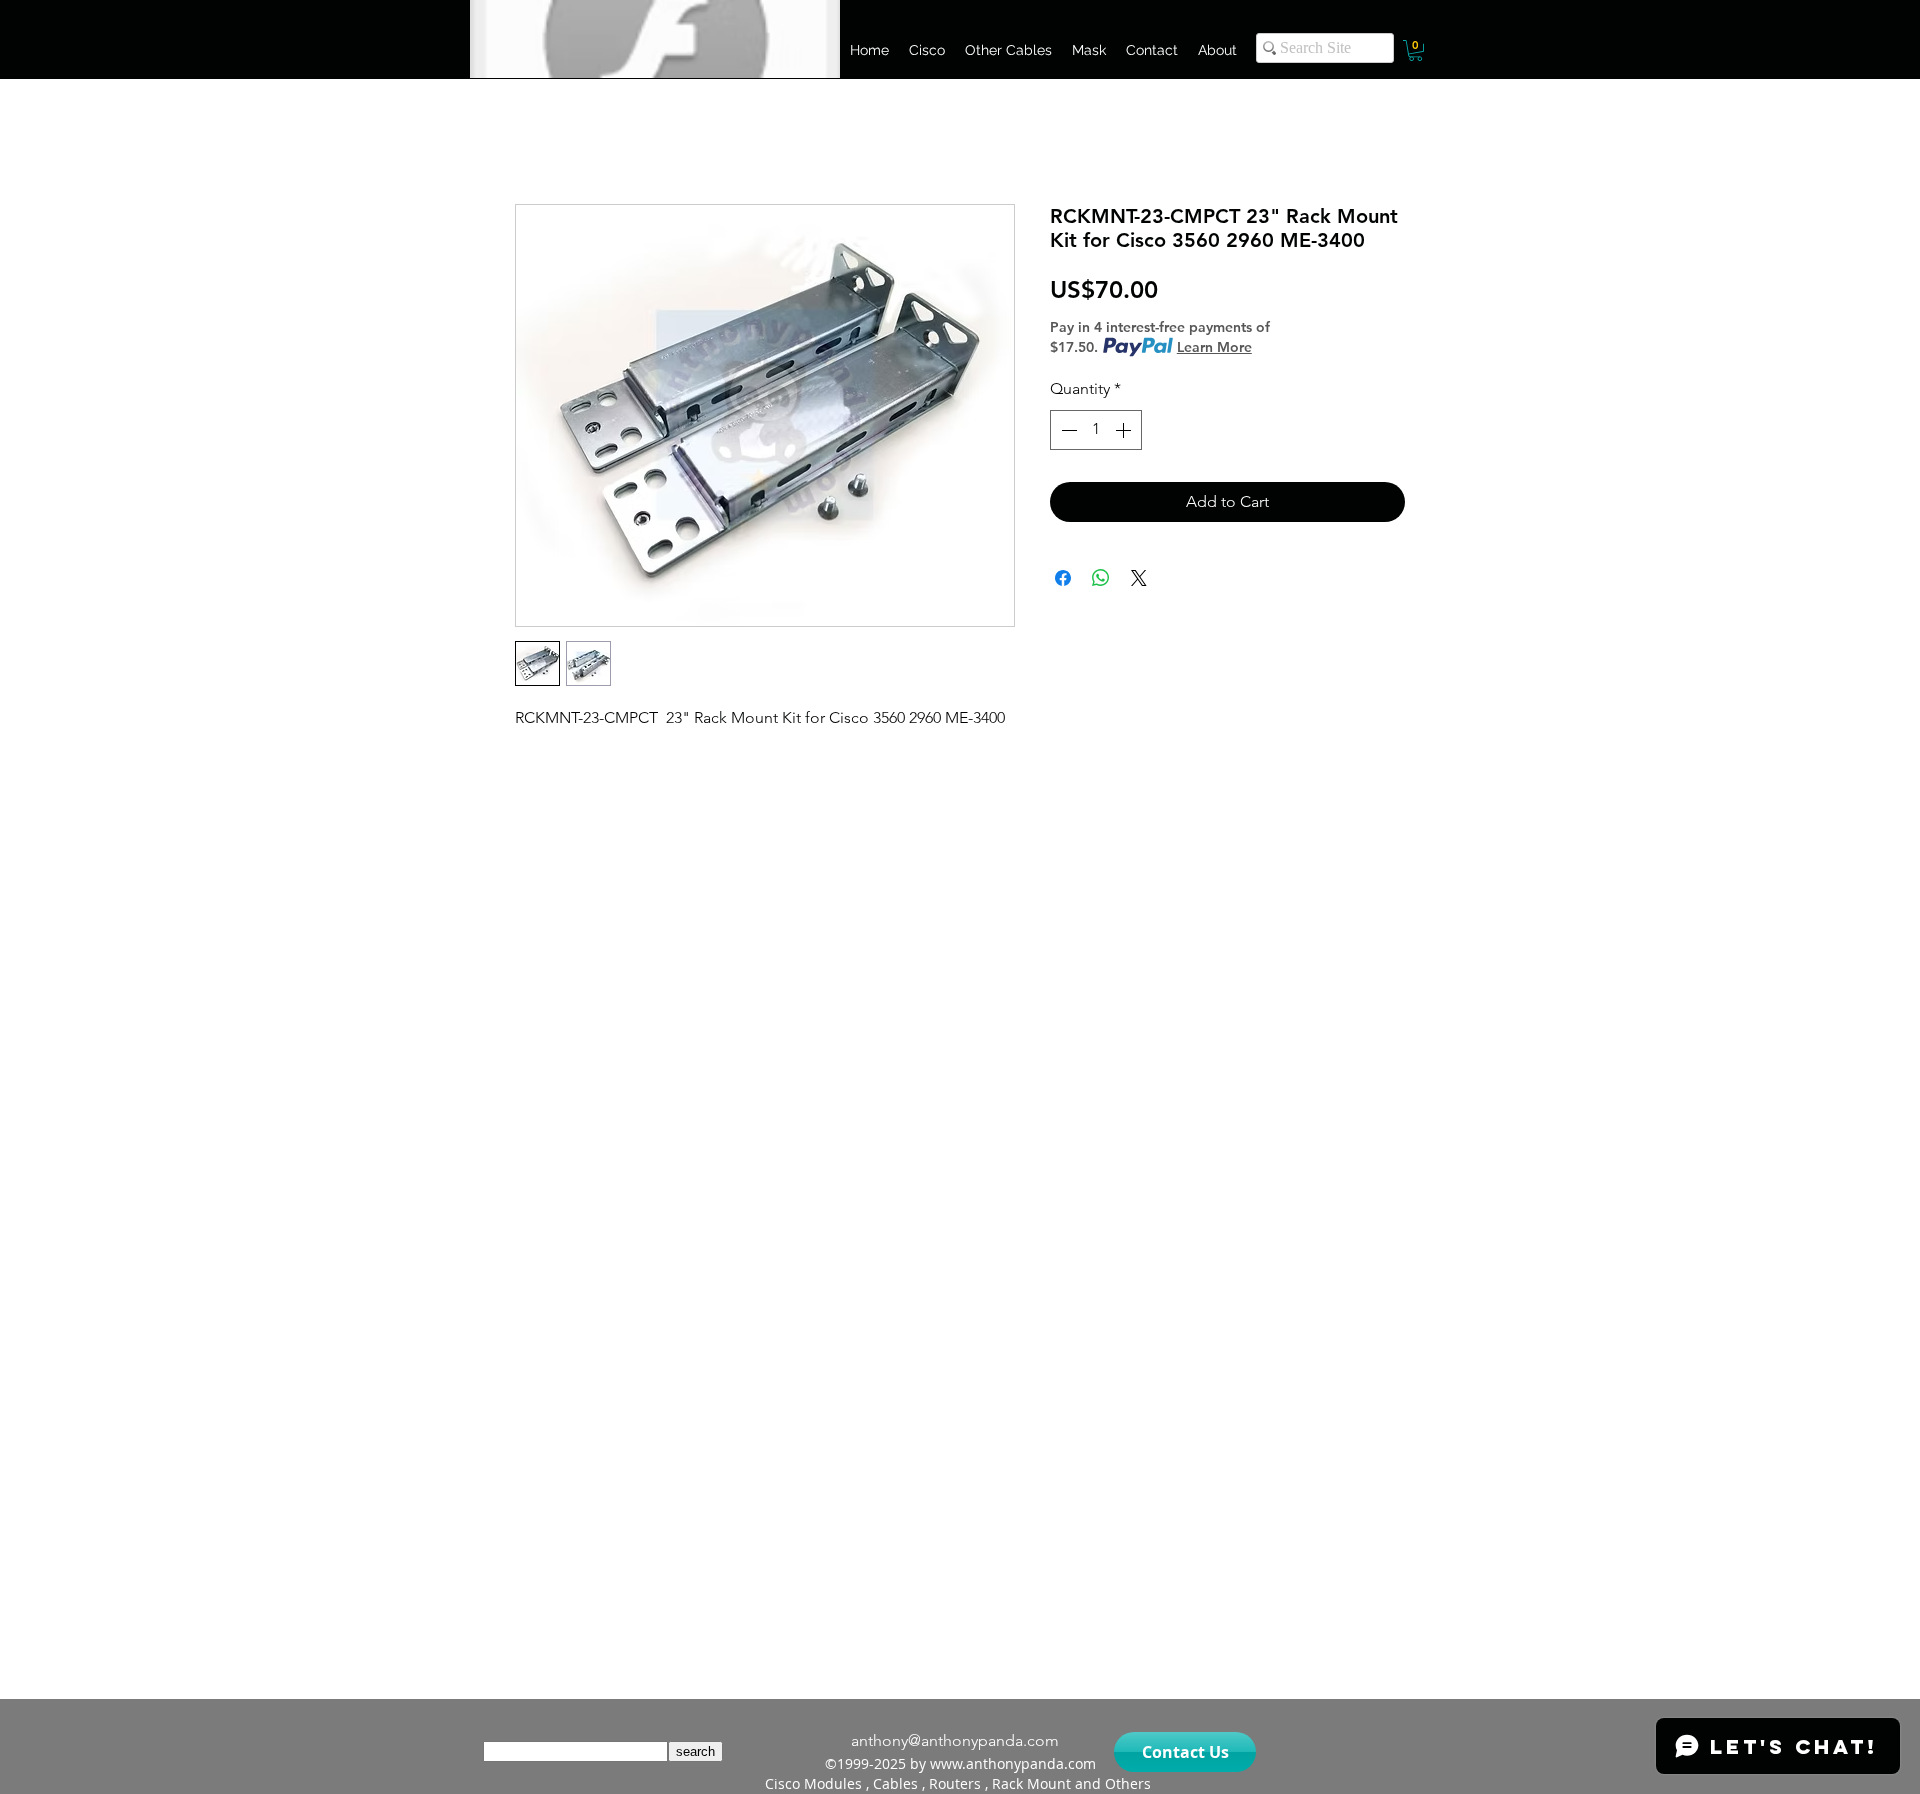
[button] (927, 50)
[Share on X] (1139, 578)
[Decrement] (1067, 430)
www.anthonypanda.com (1013, 1763)
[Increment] (1125, 430)
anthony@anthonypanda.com (955, 1740)
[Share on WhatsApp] (1101, 578)
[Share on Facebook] (1063, 578)
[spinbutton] (1096, 430)
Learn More (1214, 347)
